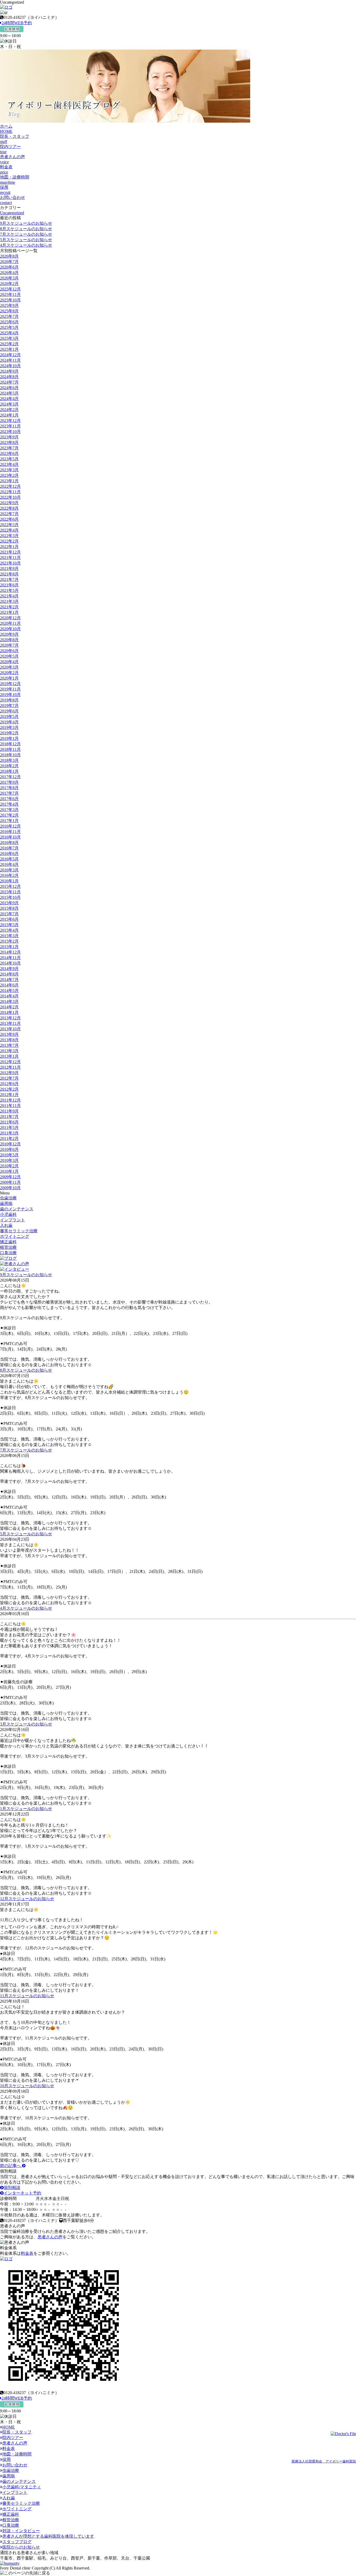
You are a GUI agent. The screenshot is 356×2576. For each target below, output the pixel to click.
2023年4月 (9, 464)
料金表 (27, 2253)
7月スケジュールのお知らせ (26, 234)
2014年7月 (9, 980)
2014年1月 (9, 1012)
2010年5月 (9, 1155)
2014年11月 (10, 958)
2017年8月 (9, 788)
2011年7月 (9, 1117)
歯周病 (6, 1203)
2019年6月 (9, 711)
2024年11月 (10, 360)
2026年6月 (9, 267)
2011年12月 (10, 1100)
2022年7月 (9, 514)
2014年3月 (9, 1001)
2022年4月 (9, 530)
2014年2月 (9, 1007)
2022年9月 (9, 503)
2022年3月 (9, 536)
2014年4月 (9, 996)
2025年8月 (9, 311)
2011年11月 (10, 1106)
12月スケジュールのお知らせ (27, 1899)
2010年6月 (9, 1149)
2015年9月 (9, 903)
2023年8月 (9, 442)
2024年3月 (9, 404)
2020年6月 (9, 651)
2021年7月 (9, 579)
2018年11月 (10, 749)
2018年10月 (10, 755)
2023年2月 (9, 475)
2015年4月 (9, 930)
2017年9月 (9, 782)
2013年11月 (10, 1023)
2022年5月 (9, 525)
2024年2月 (9, 410)
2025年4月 (9, 333)
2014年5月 (9, 990)
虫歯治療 (8, 1198)
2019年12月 (10, 684)
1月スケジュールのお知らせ (26, 1809)
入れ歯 (6, 1225)
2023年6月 (9, 453)
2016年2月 (9, 875)
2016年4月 (9, 864)
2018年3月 (9, 760)
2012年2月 (9, 1089)
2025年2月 (9, 344)
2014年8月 (9, 974)
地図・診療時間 (17, 2454)
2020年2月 (9, 673)
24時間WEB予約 (17, 23)
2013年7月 (9, 1045)
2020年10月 (10, 629)
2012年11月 (10, 1067)
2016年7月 (9, 848)
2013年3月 (9, 1051)
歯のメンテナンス (17, 1209)
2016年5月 (9, 859)
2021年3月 (9, 601)
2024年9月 (9, 371)
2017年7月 (9, 793)
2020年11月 (10, 623)
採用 (7, 2459)
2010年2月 (9, 1166)
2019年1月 (9, 738)
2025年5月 (9, 327)
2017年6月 (9, 799)
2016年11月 (10, 832)
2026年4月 (9, 273)
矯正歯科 (8, 1242)
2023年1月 (9, 481)
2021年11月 (10, 558)
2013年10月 (10, 1029)
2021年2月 (9, 607)
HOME (9, 2427)
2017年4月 (9, 804)
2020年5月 (9, 656)
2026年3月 (9, 278)
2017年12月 (10, 777)
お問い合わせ (15, 2465)
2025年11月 (10, 295)
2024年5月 (9, 393)
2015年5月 (9, 925)
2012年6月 (9, 1084)
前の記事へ (11, 2166)
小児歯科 (8, 1214)
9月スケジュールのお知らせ (26, 223)
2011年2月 (9, 1138)
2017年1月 (9, 821)
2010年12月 (10, 1144)
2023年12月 (10, 421)
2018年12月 (10, 744)
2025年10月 (10, 300)
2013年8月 (9, 1040)
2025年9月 (9, 305)
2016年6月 (9, 853)
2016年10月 (10, 837)
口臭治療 (8, 1253)
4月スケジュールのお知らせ (26, 245)
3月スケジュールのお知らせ (26, 1724)
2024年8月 (9, 377)
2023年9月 (9, 437)
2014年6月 (9, 985)
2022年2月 (9, 541)
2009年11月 (10, 1182)
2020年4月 (9, 662)
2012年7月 (9, 1078)
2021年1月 (9, 612)
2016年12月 (10, 826)
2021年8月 (9, 574)
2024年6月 (9, 388)
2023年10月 (10, 432)
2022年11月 (10, 492)
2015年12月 (10, 886)
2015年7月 (9, 914)
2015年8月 (9, 908)
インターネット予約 (22, 2193)
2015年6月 (9, 919)
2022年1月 (9, 547)
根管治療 (8, 1247)
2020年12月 (10, 618)
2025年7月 (9, 316)
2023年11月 (10, 426)
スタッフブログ (17, 2542)
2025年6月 (9, 322)
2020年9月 (9, 634)
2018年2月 (9, 766)
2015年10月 (10, 897)
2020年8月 (9, 640)
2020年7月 (9, 645)
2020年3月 (9, 667)
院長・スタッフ (17, 2432)
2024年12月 (10, 355)
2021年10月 (10, 563)
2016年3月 (9, 870)
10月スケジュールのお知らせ (27, 2086)
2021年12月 (10, 552)
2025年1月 (9, 349)
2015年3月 (9, 936)
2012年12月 (10, 1062)
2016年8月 (9, 843)
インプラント (13, 1220)
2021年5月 (9, 590)
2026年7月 (9, 262)
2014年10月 (10, 963)
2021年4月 (9, 596)
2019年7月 (9, 706)
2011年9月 (9, 1111)
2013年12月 (10, 1018)
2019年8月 (9, 700)
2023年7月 (9, 448)
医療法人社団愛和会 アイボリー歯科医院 (324, 2461)
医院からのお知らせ (21, 2547)
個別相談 (12, 2188)
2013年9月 (9, 1034)
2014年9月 (9, 969)
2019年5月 (9, 716)
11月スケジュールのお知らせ (27, 1996)
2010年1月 (9, 1171)
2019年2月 (9, 733)
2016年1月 (9, 881)
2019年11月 (10, 689)
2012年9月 (9, 1073)
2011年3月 (9, 1133)
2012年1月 (9, 1095)
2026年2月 (9, 284)
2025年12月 (10, 289)
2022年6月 (9, 519)
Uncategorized (12, 213)
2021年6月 (9, 585)
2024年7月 (9, 382)
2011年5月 (9, 1128)
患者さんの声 (50, 2237)
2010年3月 (9, 1160)
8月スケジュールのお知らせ (26, 229)
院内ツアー (13, 2438)
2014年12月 (10, 952)
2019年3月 (9, 727)
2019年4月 (9, 722)
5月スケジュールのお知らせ (26, 240)
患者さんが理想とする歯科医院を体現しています (48, 2536)
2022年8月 (9, 508)
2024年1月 (9, 415)
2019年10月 (10, 695)
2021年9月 (9, 569)
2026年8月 (9, 256)
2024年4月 (9, 399)
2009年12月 (10, 1177)
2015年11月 (10, 892)
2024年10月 (10, 366)
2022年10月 (10, 497)
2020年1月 (9, 678)
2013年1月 (9, 1056)
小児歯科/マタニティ (22, 2487)
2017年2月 (9, 815)
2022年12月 (10, 486)
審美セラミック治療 (19, 1231)
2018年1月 (9, 771)
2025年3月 (9, 338)
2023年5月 (9, 459)
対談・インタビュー (21, 2531)
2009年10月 (10, 1188)
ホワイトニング (15, 1236)
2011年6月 (9, 1122)
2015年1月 (9, 947)
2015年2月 (9, 941)
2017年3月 (9, 810)
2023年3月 (9, 470)
